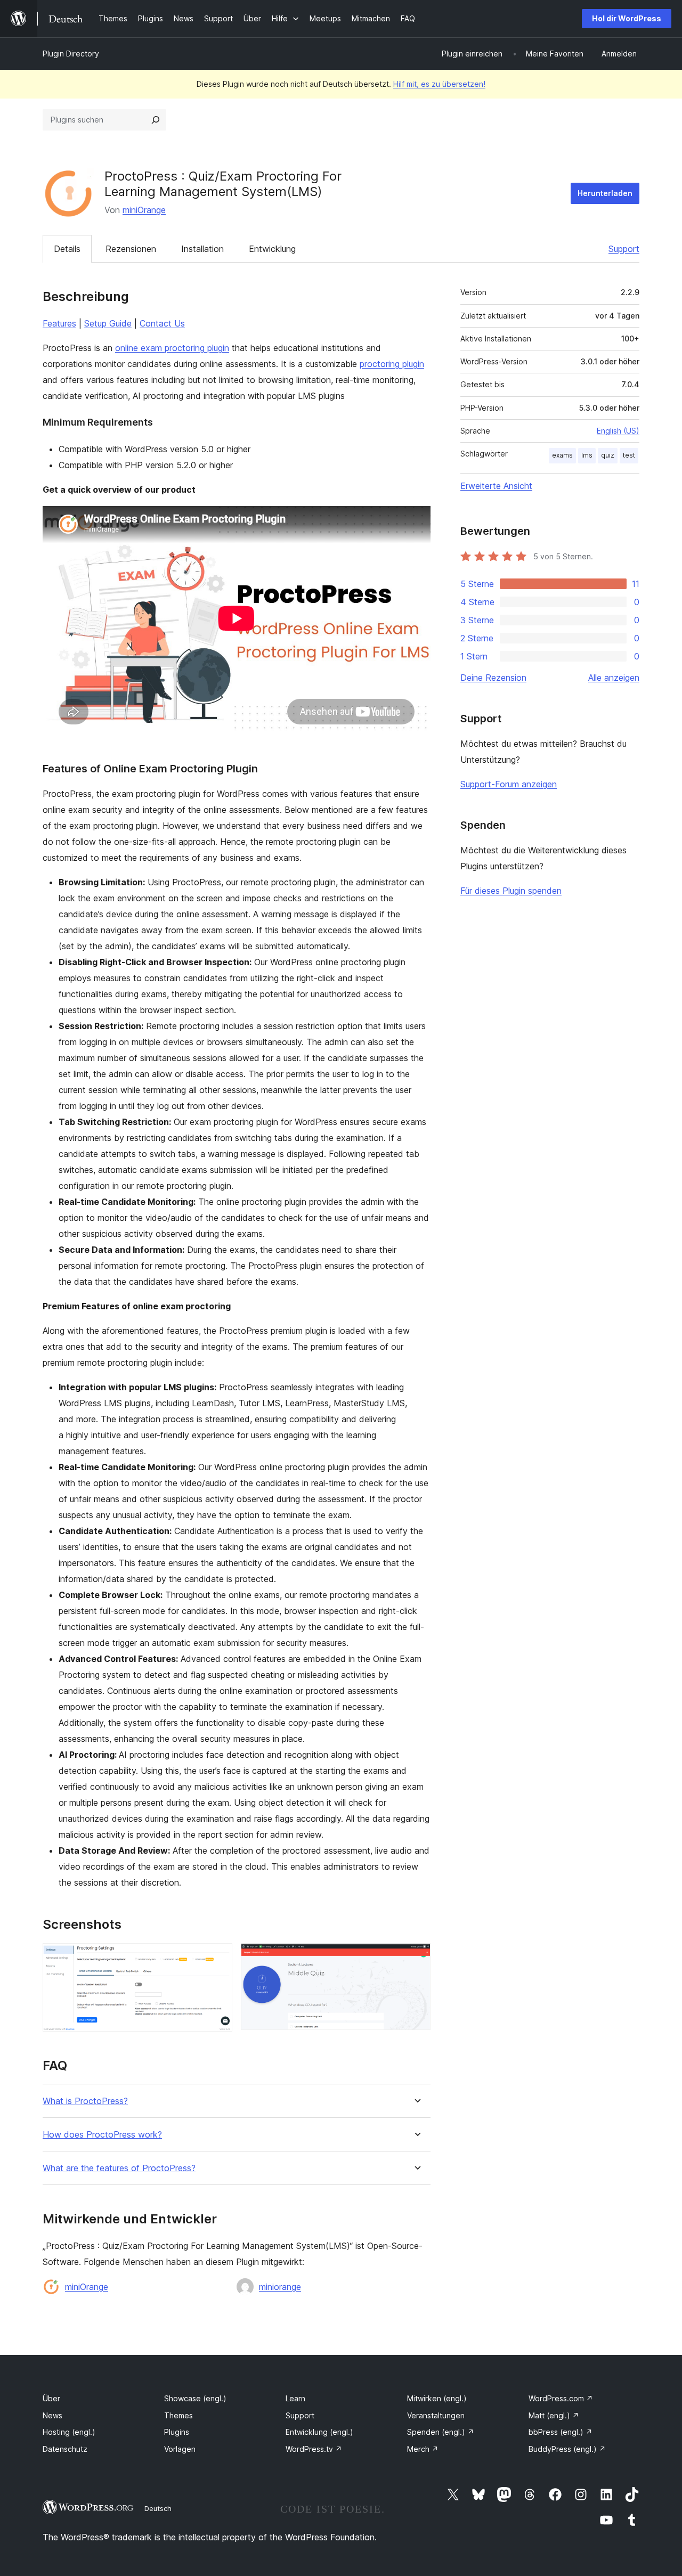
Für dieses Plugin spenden (511, 891)
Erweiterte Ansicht (496, 486)
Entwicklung (272, 249)
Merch (423, 2449)
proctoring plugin (392, 364)
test (629, 455)
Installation (202, 249)
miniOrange (144, 210)
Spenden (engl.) (441, 2432)
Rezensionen (131, 249)
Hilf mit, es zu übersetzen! (439, 84)
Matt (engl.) (554, 2415)
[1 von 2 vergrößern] (218, 1958)
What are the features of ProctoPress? (119, 2168)
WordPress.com (561, 2398)
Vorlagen (180, 2449)
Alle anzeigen (614, 678)
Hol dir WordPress (627, 18)
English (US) (618, 431)
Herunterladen (605, 193)
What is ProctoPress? (85, 2101)
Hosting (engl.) (69, 2432)
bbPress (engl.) (561, 2432)
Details (67, 249)
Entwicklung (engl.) (319, 2432)
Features (59, 323)
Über (51, 2398)
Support (624, 249)
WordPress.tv (314, 2449)
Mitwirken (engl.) (437, 2398)
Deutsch (158, 2508)
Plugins (177, 2432)
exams (562, 455)
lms (587, 455)
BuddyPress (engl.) (567, 2449)
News (52, 2415)
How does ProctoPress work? (102, 2135)
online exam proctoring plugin (172, 348)
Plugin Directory (71, 54)
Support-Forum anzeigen (509, 784)
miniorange (280, 2287)
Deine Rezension (493, 678)
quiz (608, 455)
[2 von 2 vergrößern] (416, 1958)
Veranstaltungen (436, 2415)
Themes (178, 2415)
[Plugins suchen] (156, 120)
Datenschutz (65, 2449)
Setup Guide (108, 323)
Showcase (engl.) (195, 2398)
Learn (295, 2398)
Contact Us (162, 323)
